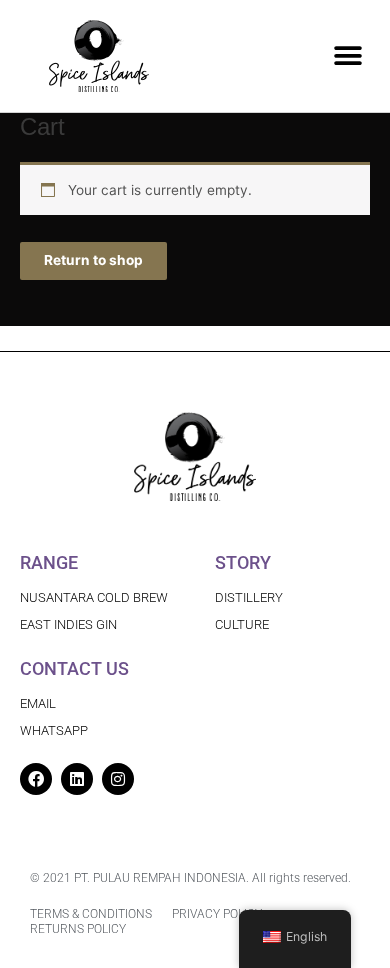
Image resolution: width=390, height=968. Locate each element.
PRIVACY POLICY (217, 914)
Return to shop (93, 260)
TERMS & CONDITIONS (91, 914)
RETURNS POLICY (78, 929)
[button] (347, 56)
